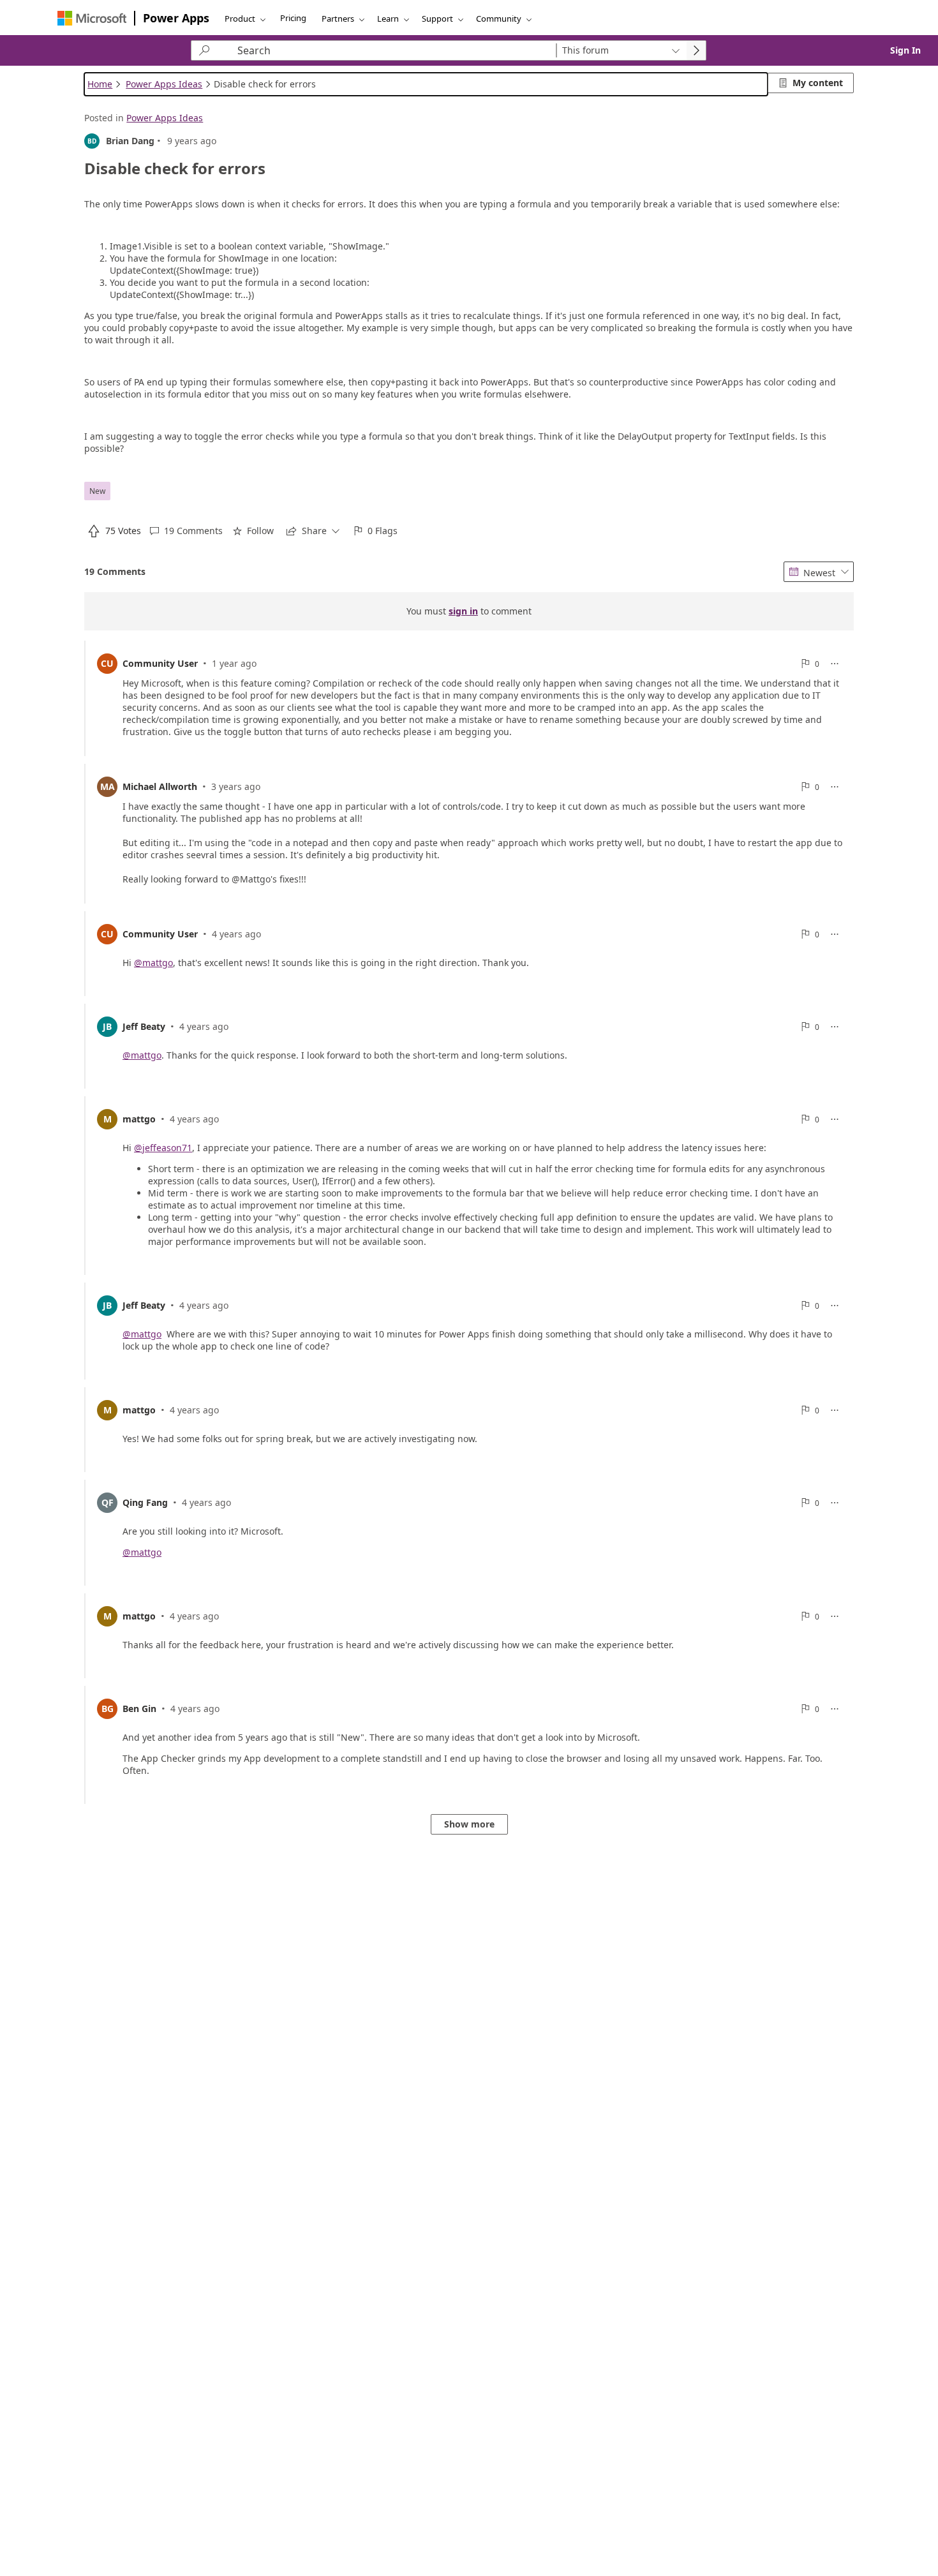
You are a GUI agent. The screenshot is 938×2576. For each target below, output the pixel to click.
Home (100, 84)
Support (437, 19)
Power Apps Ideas (164, 84)
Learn (388, 19)
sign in (463, 612)
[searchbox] (384, 50)
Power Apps (176, 18)
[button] (186, 531)
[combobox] (621, 50)
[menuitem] (114, 531)
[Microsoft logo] (92, 18)
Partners (338, 19)
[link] (905, 50)
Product (240, 19)
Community (499, 19)
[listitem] (469, 698)
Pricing (293, 18)
